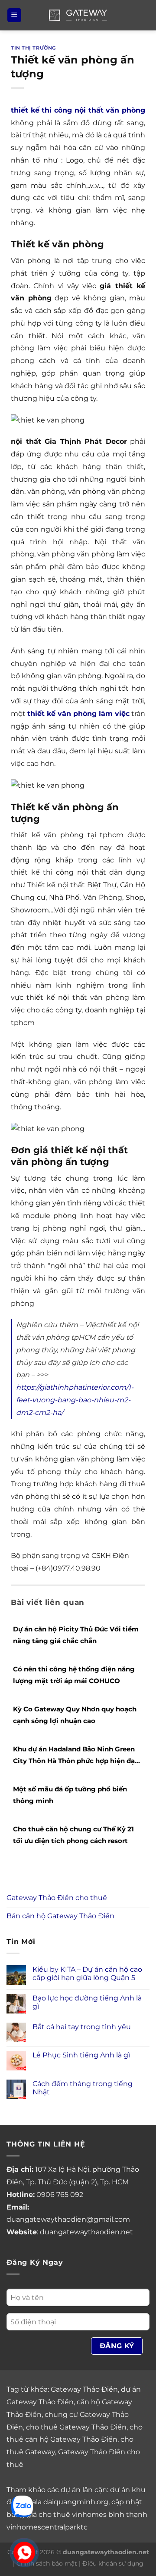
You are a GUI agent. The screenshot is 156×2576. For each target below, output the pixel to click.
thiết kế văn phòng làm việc (78, 714)
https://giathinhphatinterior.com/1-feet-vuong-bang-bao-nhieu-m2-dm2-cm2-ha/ (75, 1400)
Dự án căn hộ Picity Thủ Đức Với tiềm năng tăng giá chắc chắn (76, 1635)
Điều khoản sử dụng (113, 2563)
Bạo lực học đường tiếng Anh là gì (87, 2002)
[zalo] (22, 2506)
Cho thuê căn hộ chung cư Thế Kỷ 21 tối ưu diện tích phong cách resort (73, 1835)
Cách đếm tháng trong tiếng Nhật (83, 2088)
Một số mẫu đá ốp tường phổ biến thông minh (70, 1795)
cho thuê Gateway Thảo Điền (76, 2427)
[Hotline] (24, 2552)
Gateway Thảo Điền (84, 2389)
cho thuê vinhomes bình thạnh (93, 2514)
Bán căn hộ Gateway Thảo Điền (60, 1916)
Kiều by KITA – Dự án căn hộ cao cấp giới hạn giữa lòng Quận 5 (87, 1974)
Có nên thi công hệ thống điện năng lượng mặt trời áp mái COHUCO (74, 1675)
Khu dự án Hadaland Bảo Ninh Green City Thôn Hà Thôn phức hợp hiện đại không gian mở (75, 1756)
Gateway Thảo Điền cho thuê (57, 1898)
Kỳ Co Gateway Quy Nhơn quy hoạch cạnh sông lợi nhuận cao (75, 1715)
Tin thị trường (33, 48)
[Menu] (14, 15)
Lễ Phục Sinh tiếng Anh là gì (81, 2055)
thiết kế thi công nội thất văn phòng (78, 110)
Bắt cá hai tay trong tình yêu (82, 2027)
